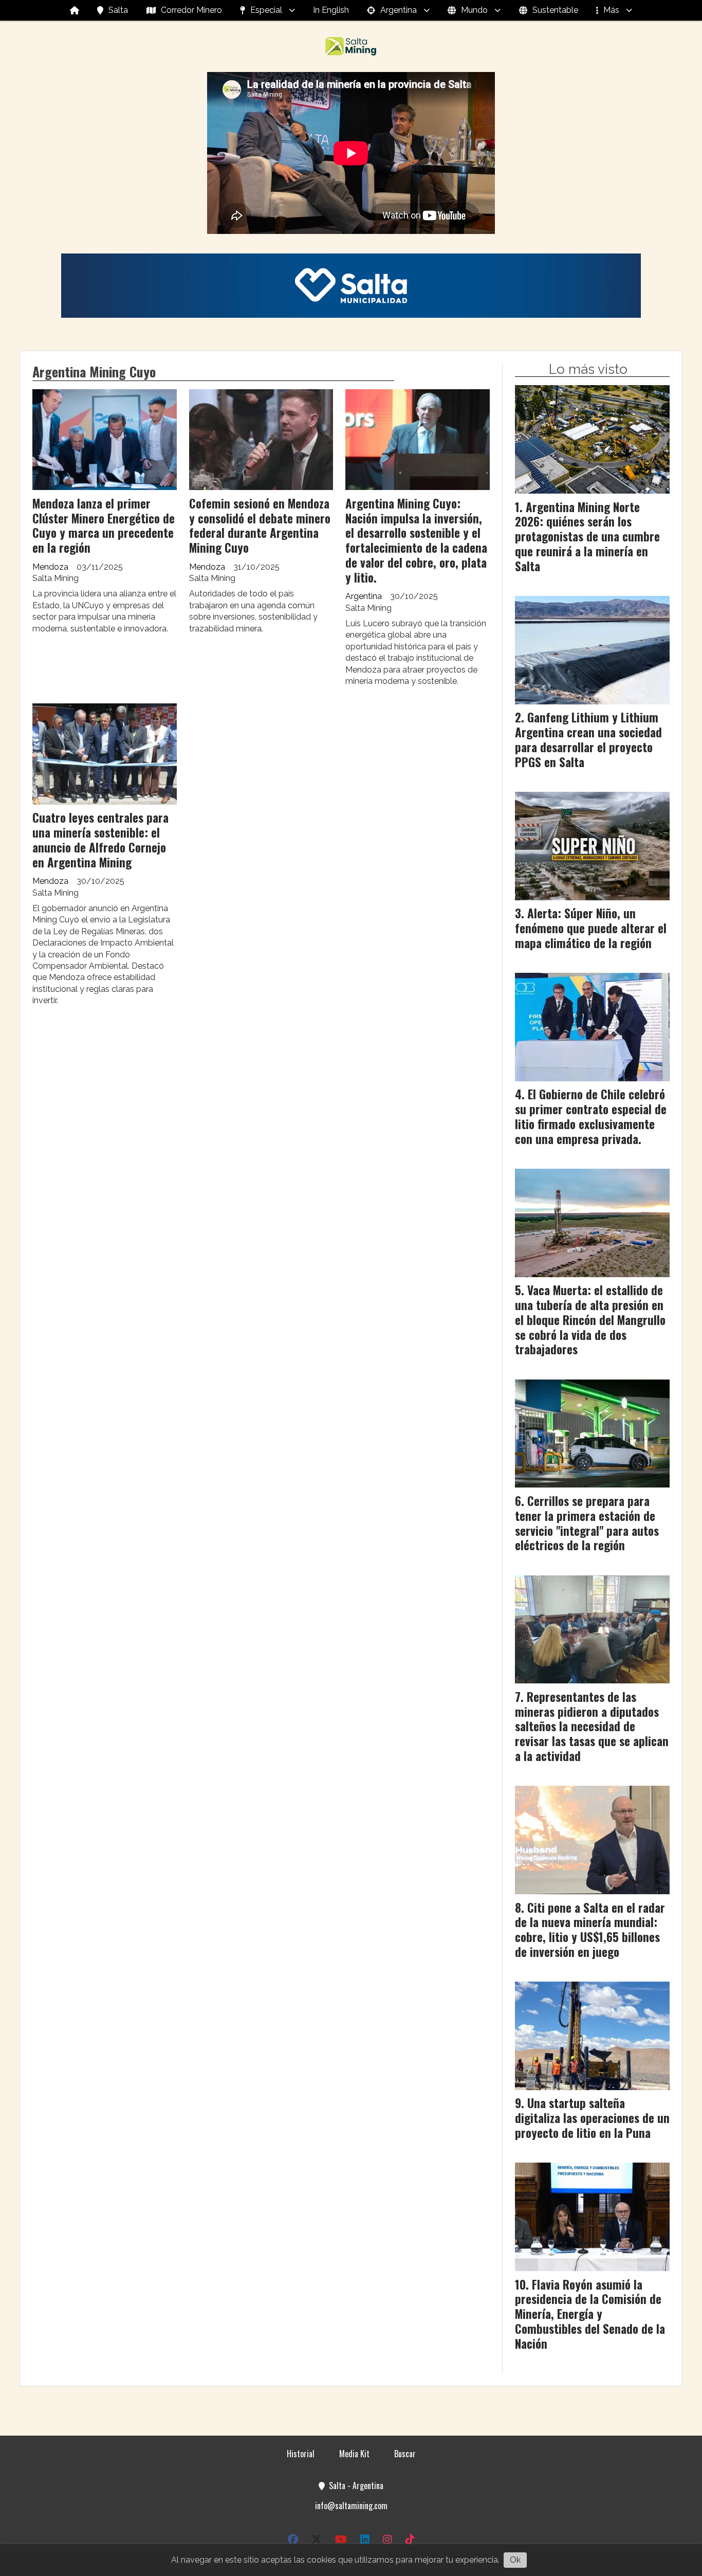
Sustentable (555, 10)
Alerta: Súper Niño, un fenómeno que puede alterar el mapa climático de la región (591, 928)
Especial (266, 10)
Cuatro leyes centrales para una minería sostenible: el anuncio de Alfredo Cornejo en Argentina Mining (100, 840)
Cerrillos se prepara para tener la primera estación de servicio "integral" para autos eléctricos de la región (587, 1523)
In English (331, 10)
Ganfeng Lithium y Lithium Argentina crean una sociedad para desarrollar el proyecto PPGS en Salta (588, 739)
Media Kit (354, 2454)
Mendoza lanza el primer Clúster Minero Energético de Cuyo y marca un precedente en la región (104, 525)
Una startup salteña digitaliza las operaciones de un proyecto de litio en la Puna (592, 2118)
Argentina (399, 10)
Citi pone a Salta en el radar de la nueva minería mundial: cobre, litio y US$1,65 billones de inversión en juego (590, 1930)
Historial (301, 2454)
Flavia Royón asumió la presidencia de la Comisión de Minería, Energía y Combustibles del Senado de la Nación (590, 2314)
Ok (515, 2560)
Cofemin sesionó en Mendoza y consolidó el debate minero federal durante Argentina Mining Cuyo (260, 525)
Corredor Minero (191, 10)
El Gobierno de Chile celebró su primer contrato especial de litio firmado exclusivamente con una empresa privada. (591, 1116)
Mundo (474, 10)
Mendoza (50, 567)
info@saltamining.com (351, 2506)
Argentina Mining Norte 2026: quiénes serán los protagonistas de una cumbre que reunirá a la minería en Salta (587, 537)
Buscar (405, 2454)
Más (611, 10)
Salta (118, 10)
